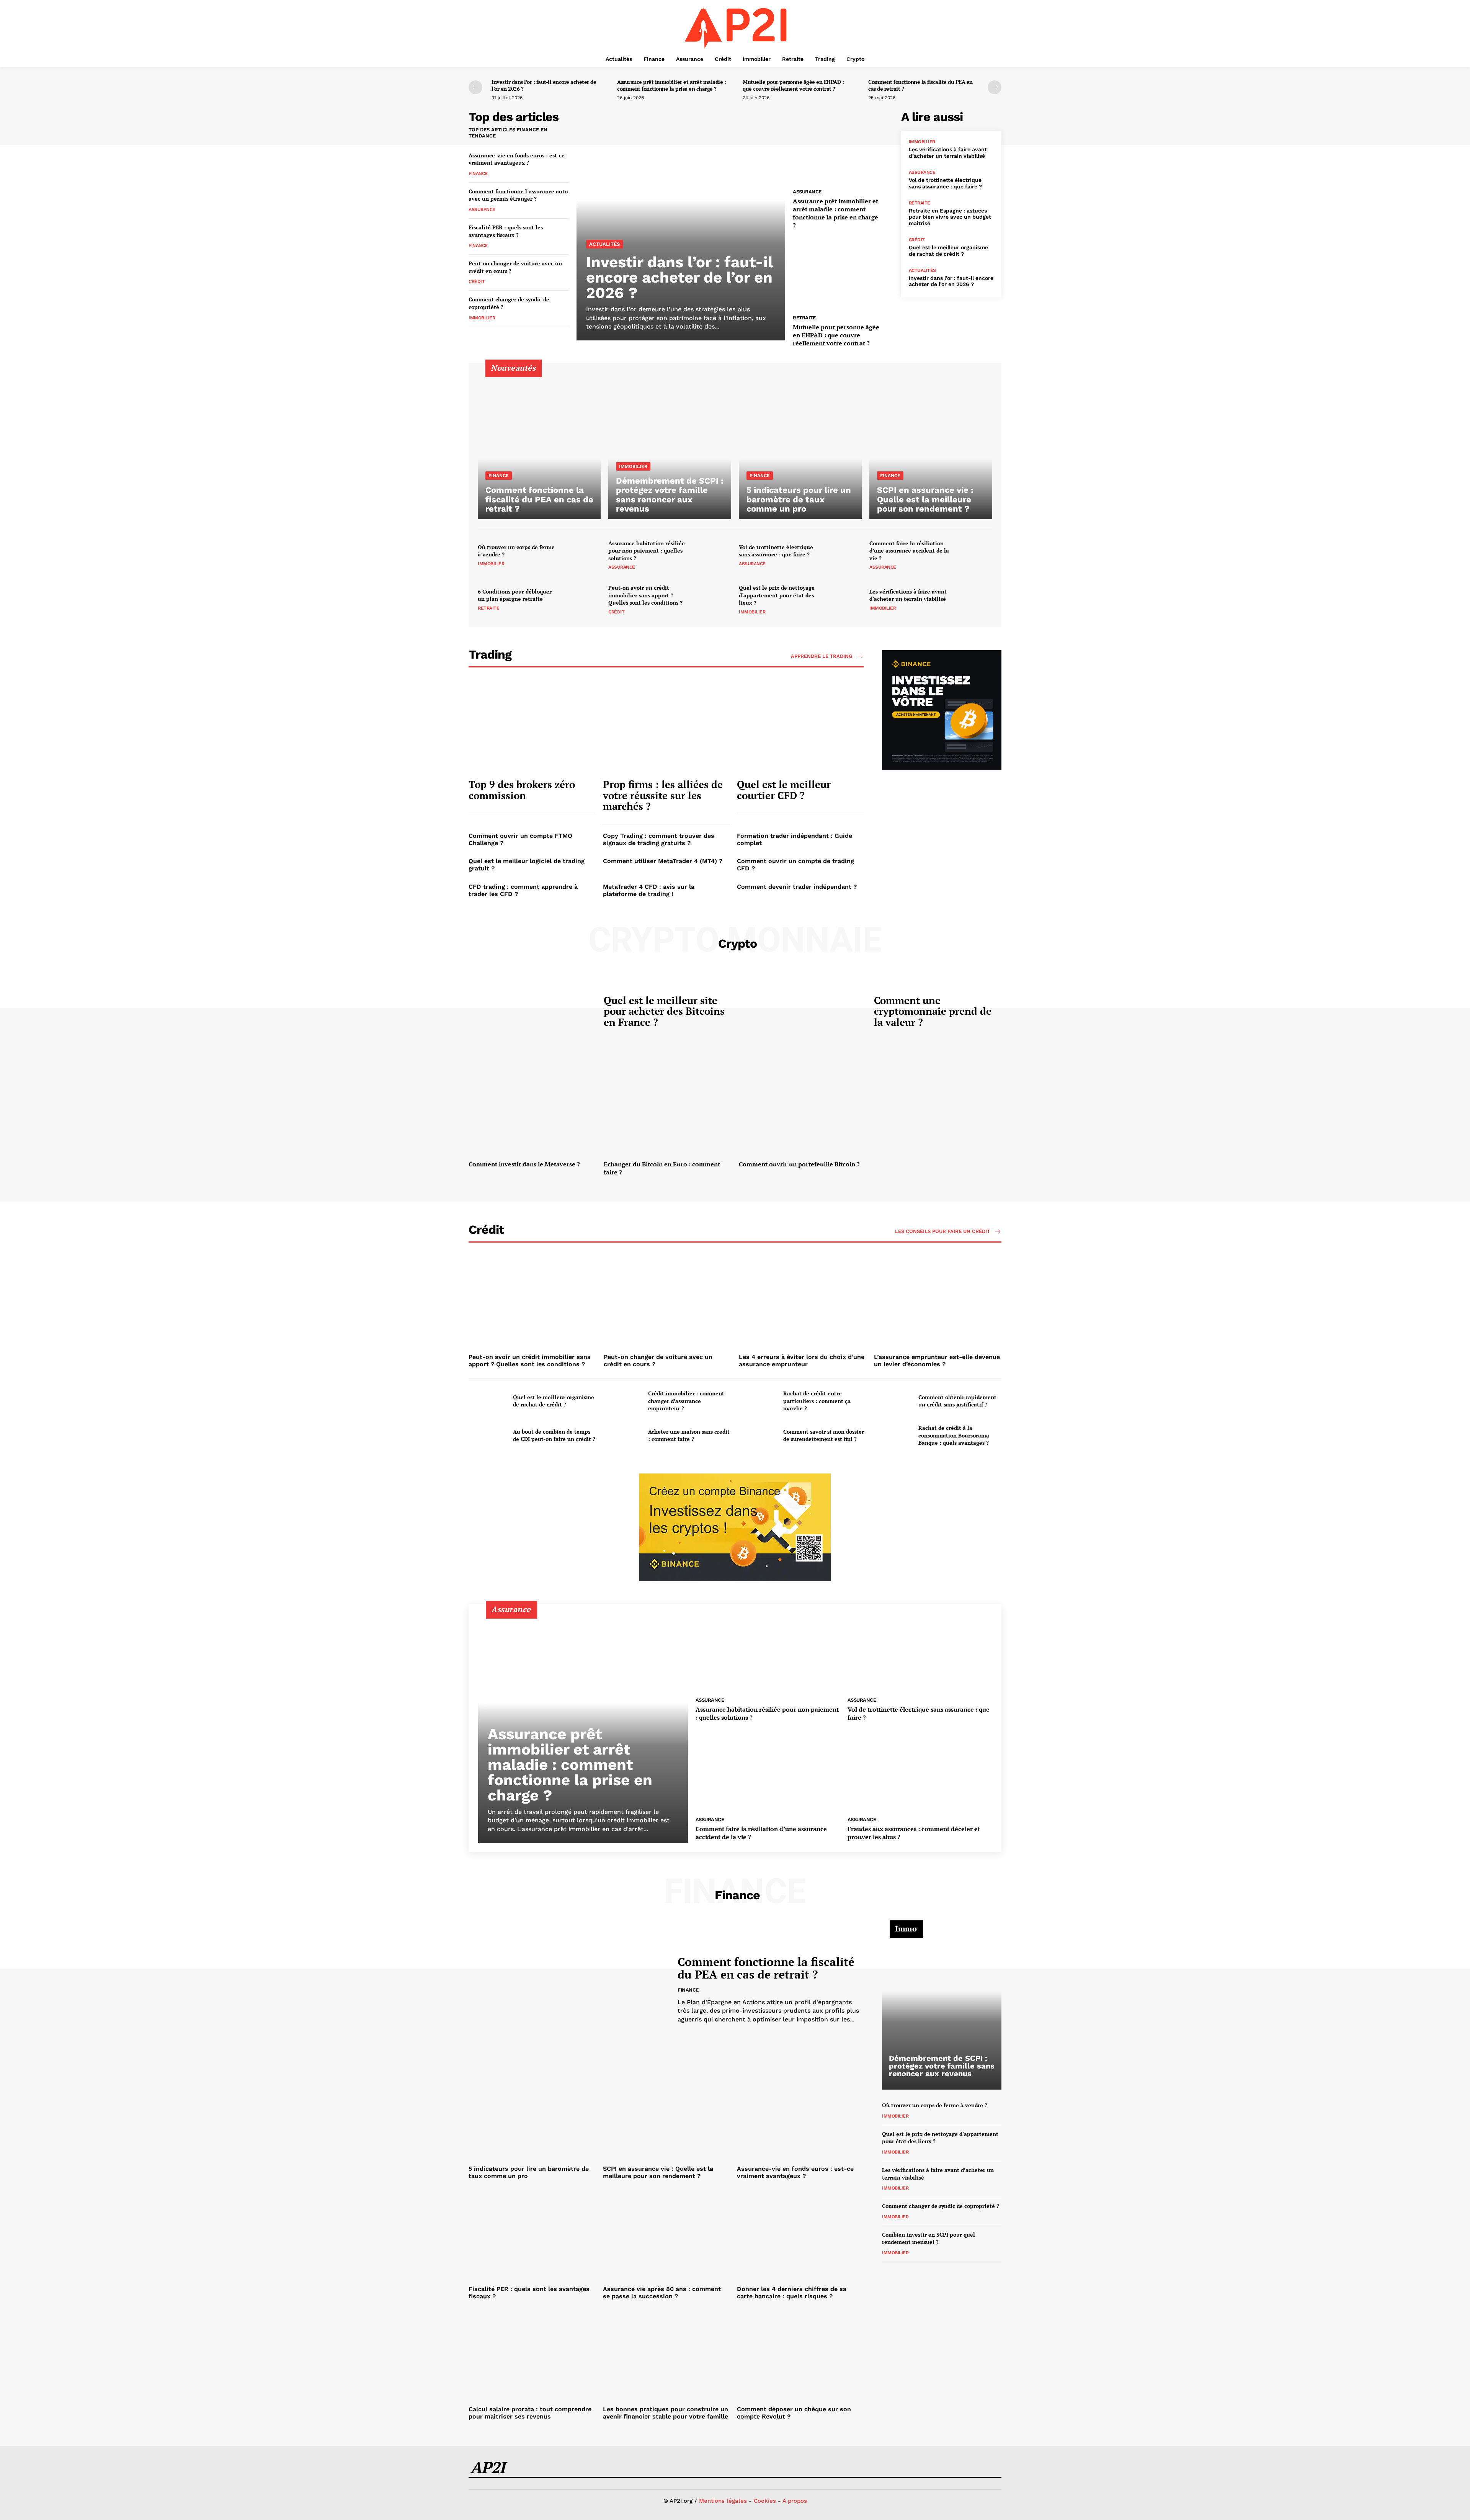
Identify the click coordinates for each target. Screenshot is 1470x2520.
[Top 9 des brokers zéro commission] (532, 727)
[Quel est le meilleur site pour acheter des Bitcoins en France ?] (532, 1013)
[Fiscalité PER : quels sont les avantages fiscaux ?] (532, 2235)
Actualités (604, 244)
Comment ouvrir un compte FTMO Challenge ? (520, 839)
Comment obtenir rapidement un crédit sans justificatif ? (957, 1401)
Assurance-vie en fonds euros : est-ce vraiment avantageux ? (517, 159)
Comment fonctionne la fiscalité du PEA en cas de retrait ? (920, 85)
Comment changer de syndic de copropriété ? (941, 2206)
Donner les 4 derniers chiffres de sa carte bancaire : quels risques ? (792, 2293)
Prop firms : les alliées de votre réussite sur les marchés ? (663, 795)
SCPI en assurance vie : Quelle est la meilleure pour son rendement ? (658, 2172)
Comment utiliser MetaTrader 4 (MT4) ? (663, 861)
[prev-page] (475, 87)
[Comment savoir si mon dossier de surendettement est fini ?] (758, 1435)
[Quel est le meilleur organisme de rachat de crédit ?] (488, 1401)
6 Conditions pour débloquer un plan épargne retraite (515, 595)
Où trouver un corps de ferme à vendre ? (516, 551)
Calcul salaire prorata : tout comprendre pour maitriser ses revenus (530, 2413)
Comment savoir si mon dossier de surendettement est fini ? (824, 1435)
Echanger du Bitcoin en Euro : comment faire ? (662, 1168)
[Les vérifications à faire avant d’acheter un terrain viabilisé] (974, 599)
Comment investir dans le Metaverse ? (524, 1164)
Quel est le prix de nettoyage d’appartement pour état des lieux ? (777, 595)
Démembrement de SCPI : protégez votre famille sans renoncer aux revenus (942, 2066)
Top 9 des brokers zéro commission (522, 790)
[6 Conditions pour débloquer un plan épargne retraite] (582, 599)
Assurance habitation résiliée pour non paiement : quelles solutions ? (647, 551)
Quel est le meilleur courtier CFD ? (784, 790)
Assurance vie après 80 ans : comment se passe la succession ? (662, 2293)
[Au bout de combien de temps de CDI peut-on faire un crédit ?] (488, 1435)
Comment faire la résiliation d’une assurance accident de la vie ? (909, 551)
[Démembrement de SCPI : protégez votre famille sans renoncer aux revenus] (670, 446)
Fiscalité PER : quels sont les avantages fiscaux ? (506, 231)
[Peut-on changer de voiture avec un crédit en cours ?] (667, 1303)
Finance (478, 173)
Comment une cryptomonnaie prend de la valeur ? (933, 1011)
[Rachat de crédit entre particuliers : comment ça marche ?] (758, 1401)
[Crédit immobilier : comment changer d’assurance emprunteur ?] (623, 1401)
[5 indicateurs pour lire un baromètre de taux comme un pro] (800, 446)
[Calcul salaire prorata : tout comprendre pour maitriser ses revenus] (532, 2355)
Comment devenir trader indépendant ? (797, 887)
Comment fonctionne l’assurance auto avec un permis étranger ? (518, 195)
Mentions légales (723, 2501)
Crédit (477, 281)
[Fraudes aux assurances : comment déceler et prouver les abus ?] (920, 1772)
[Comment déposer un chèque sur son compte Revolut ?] (800, 2355)
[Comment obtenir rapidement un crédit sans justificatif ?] (893, 1401)
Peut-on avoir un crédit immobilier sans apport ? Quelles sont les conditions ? (645, 595)
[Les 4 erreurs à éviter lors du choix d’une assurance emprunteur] (803, 1303)
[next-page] (995, 87)
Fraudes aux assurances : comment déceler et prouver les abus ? (914, 1833)
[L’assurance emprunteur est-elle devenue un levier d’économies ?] (938, 1303)
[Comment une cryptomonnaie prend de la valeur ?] (803, 1013)
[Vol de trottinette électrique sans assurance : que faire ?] (843, 555)
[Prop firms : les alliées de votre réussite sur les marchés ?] (666, 727)
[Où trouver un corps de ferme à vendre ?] (582, 555)
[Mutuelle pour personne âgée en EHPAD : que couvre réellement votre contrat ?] (843, 273)
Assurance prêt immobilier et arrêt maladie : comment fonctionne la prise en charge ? (671, 85)
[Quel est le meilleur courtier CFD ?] (800, 727)
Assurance (482, 209)
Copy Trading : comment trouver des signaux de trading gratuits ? (659, 839)
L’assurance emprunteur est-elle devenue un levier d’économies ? (937, 1361)
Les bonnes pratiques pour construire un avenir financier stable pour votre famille (666, 2413)
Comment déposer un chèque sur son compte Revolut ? (794, 2413)
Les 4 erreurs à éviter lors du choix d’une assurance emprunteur (802, 1361)
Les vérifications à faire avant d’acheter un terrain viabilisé (948, 153)
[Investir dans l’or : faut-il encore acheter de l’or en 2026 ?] (681, 226)
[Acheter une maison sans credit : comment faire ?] (623, 1435)
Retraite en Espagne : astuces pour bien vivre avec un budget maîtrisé (950, 217)
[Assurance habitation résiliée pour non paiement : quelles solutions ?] (713, 555)
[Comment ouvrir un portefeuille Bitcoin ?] (803, 1110)
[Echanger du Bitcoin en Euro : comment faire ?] (667, 1110)
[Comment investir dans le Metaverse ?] (532, 1110)
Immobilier (482, 318)
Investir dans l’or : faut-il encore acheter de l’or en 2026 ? (544, 85)
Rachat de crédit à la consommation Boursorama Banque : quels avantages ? (954, 1435)
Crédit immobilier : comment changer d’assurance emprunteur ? (686, 1401)
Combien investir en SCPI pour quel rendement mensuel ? (929, 2238)
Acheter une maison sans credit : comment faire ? (689, 1435)
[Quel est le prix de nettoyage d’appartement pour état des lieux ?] (843, 599)
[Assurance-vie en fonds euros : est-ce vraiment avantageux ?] (800, 2114)
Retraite (804, 318)
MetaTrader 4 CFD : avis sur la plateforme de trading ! (649, 890)
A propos (795, 2501)
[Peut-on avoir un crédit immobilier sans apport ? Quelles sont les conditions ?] (713, 599)
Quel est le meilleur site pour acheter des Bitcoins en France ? (664, 1011)
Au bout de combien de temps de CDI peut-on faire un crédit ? (554, 1435)
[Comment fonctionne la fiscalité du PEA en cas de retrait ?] (539, 446)
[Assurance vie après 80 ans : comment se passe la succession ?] (666, 2235)
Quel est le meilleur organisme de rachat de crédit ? (948, 251)
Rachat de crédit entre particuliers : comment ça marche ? (817, 1401)
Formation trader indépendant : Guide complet (795, 839)
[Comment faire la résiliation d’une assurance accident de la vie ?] (974, 555)
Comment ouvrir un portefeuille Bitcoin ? (799, 1164)
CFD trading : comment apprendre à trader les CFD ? (523, 890)
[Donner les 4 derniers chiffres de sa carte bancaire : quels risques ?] (800, 2235)
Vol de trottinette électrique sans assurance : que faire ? (945, 183)
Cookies (765, 2501)
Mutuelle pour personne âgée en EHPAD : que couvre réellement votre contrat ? (793, 85)
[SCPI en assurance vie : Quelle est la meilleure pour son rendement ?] (931, 446)
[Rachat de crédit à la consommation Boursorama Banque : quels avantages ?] (893, 1435)
